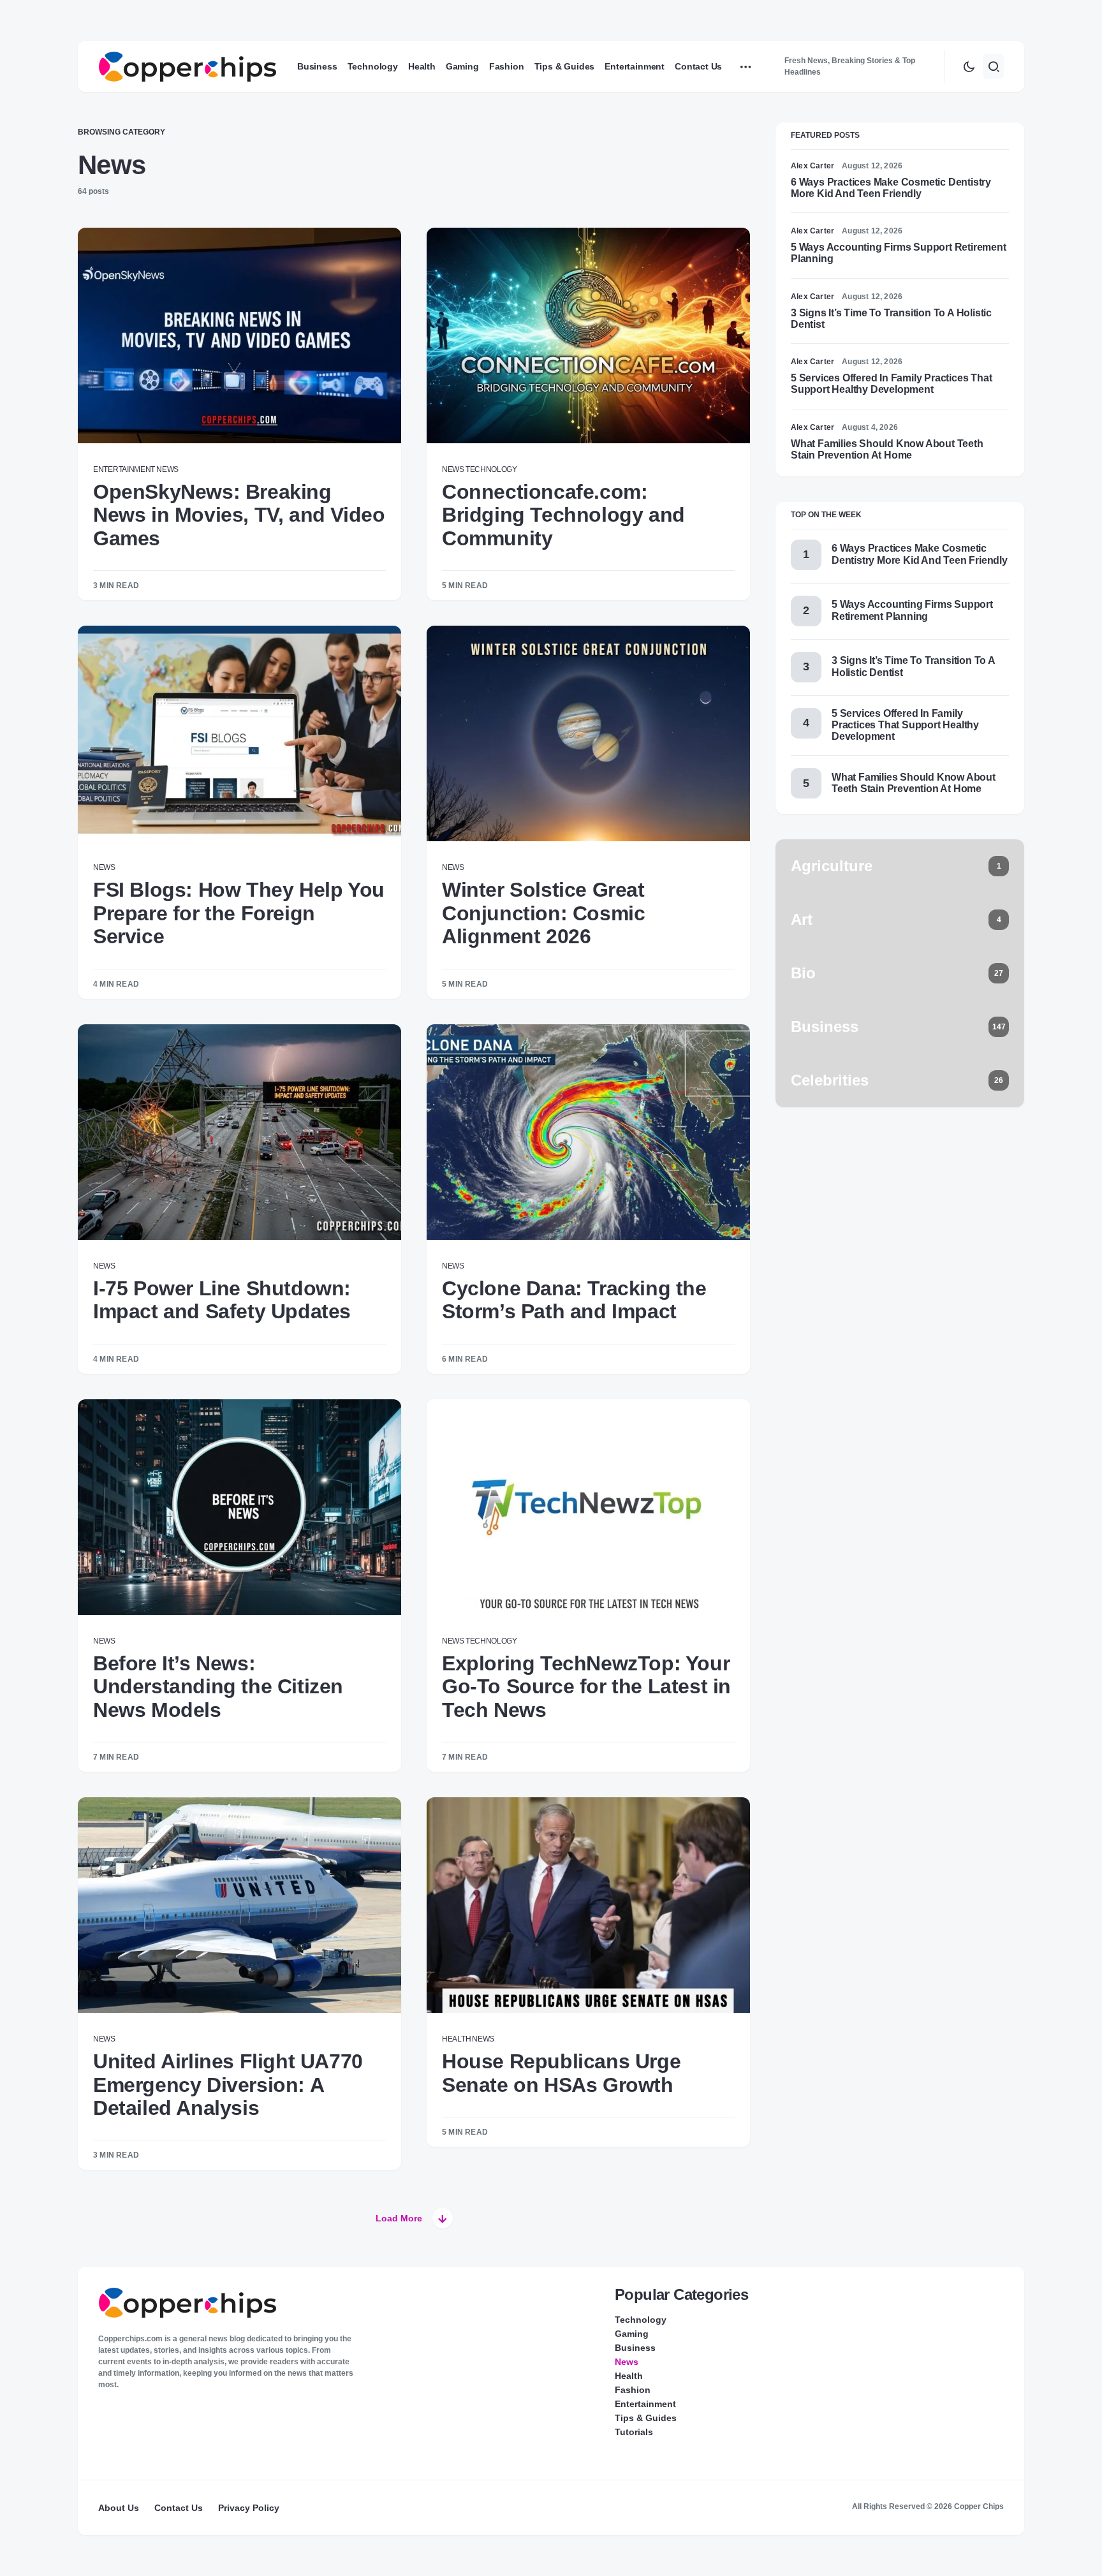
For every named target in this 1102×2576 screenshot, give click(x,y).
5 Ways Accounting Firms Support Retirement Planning (912, 610)
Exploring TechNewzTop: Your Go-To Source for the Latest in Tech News (586, 1687)
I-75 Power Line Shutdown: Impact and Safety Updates (222, 1300)
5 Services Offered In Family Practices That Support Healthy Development (891, 384)
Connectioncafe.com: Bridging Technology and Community (563, 515)
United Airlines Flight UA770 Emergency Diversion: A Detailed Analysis (228, 2085)
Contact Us (179, 2508)
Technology (491, 469)
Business (635, 2348)
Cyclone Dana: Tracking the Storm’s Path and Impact (574, 1300)
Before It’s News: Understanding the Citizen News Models (218, 1687)
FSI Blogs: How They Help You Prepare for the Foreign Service (239, 913)
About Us (119, 2508)
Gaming (632, 2334)
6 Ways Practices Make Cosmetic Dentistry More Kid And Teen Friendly (891, 188)
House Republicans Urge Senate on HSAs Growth (561, 2073)
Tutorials (634, 2432)
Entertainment (124, 469)
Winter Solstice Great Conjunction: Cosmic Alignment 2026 (543, 913)
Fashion (633, 2390)
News (167, 469)
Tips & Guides (646, 2418)
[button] (969, 66)
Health (456, 2039)
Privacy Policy (249, 2508)
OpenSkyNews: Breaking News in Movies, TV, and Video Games (239, 515)
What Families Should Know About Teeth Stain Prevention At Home (887, 449)
